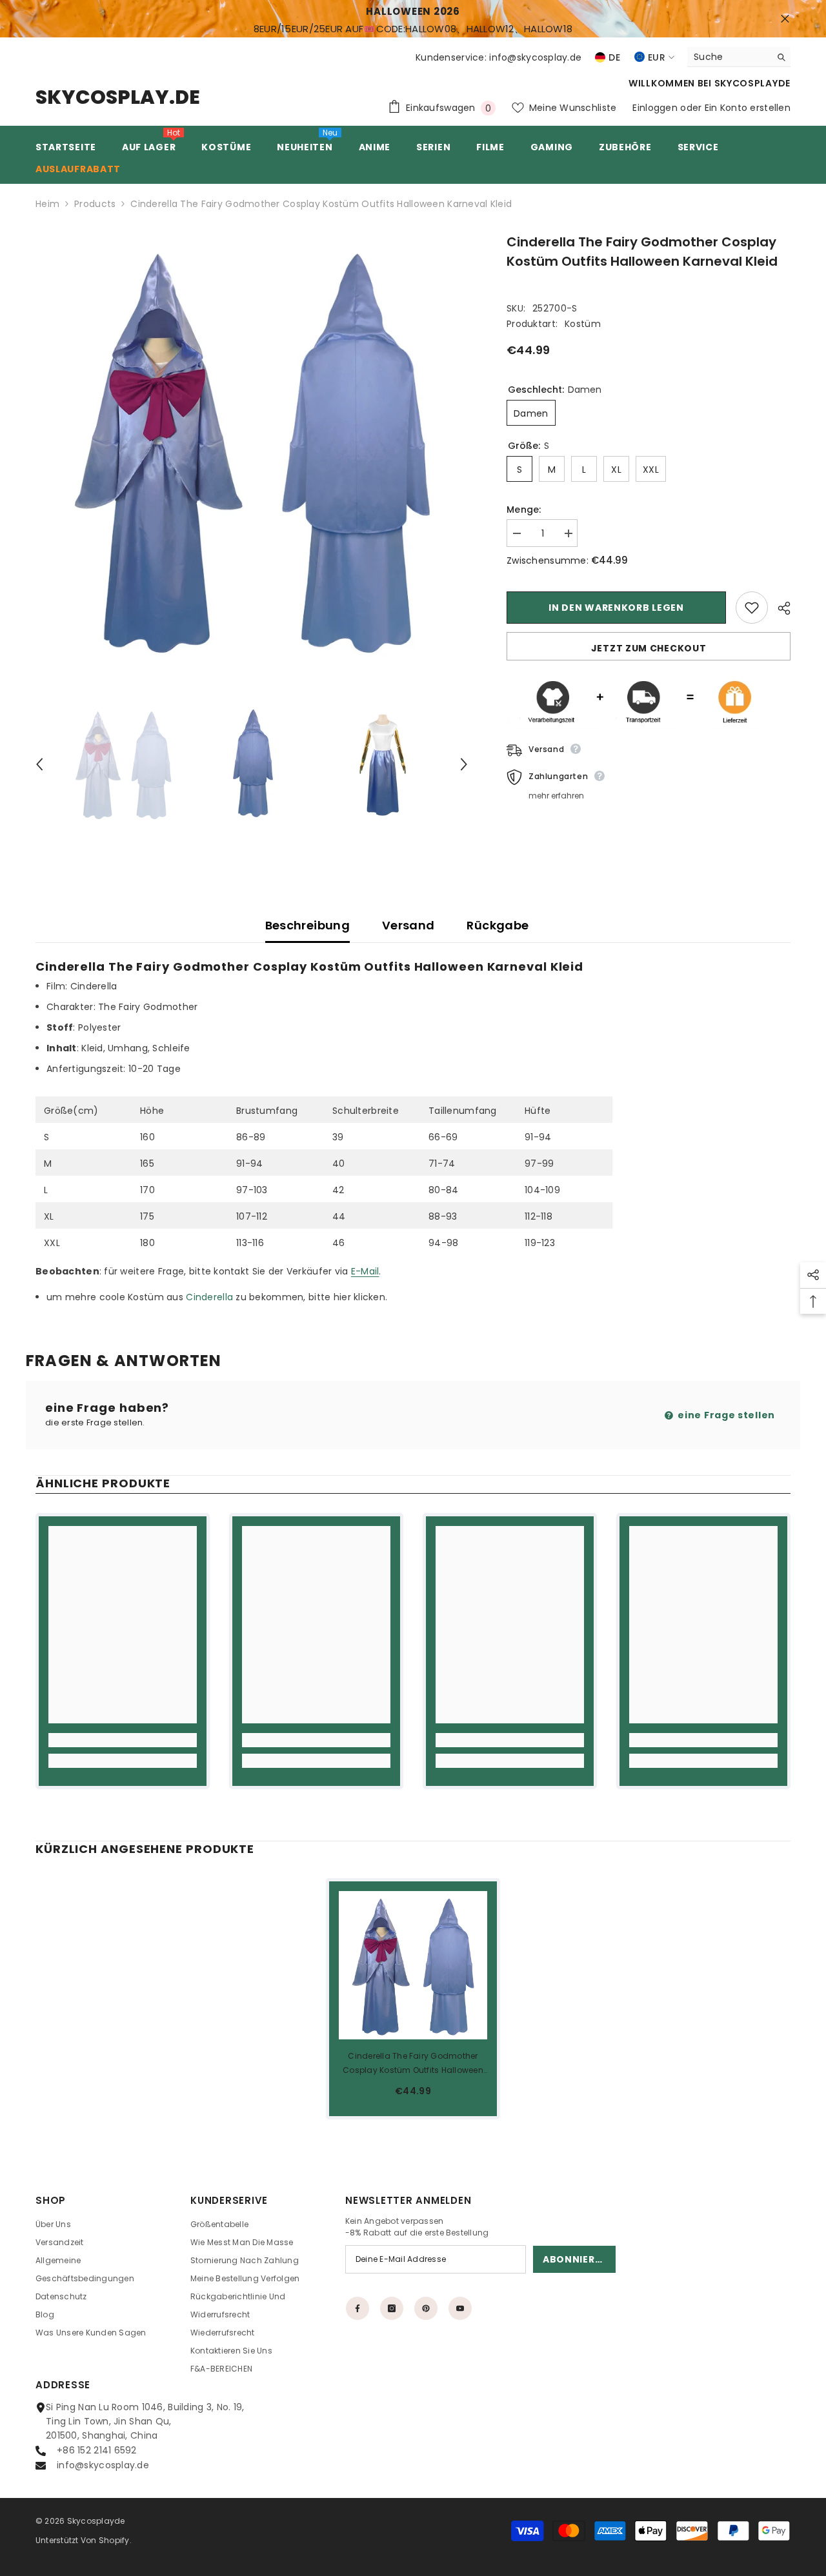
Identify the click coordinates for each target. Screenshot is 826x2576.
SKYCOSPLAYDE (752, 83)
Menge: (524, 510)
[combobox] (729, 57)
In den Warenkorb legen (616, 608)
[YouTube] (460, 2308)
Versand (408, 925)
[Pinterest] (426, 2308)
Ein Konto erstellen (748, 108)
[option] (252, 449)
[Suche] (739, 57)
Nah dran (785, 19)
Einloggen (655, 108)
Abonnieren (575, 2259)
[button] (39, 764)
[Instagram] (392, 2308)
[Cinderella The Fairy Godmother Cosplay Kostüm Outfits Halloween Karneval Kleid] (413, 1965)
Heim (47, 204)
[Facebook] (358, 2308)
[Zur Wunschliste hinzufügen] (752, 608)
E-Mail (365, 1271)
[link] (123, 1740)
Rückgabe (498, 925)
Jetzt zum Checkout (649, 648)
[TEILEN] (779, 608)
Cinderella (211, 1297)
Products (95, 204)
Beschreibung (307, 925)
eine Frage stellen (725, 1415)
